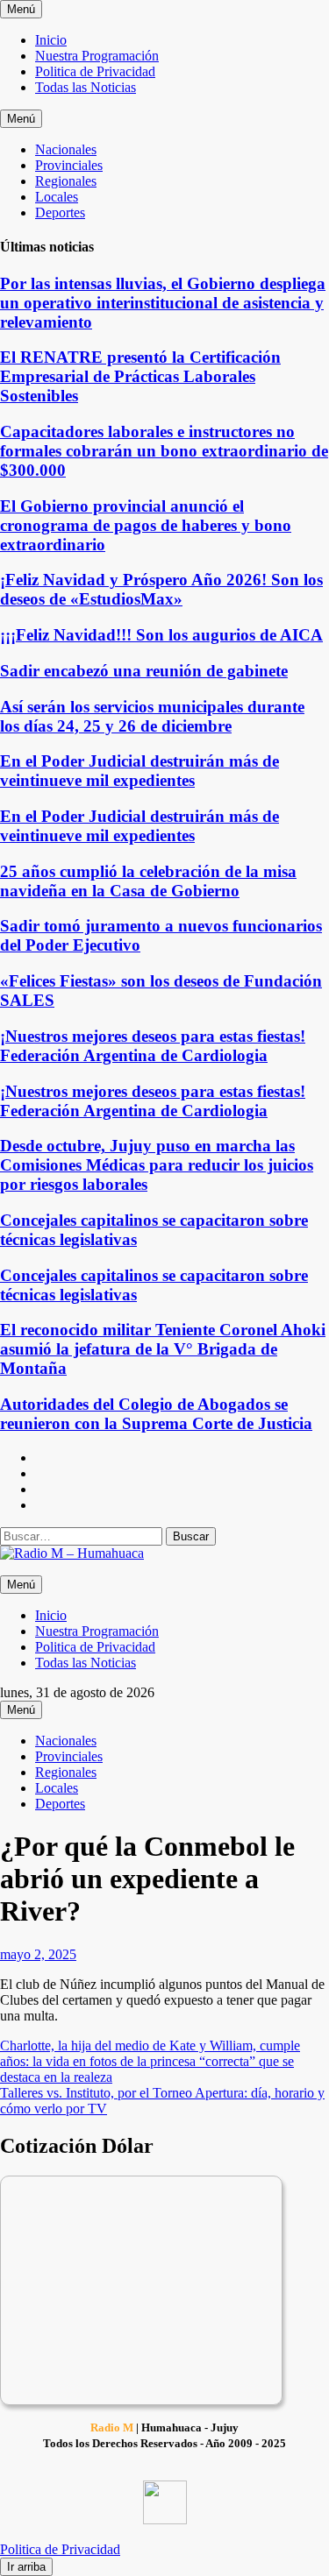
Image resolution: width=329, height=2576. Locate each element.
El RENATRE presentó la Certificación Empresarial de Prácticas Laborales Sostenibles (140, 376)
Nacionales (66, 149)
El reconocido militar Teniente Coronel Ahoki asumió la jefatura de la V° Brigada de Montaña (163, 1349)
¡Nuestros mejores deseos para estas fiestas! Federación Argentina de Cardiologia (153, 1046)
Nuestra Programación (97, 56)
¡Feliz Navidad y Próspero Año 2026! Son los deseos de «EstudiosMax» (161, 589)
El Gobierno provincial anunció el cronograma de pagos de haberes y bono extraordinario (146, 525)
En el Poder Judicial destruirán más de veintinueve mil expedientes (139, 771)
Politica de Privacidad (95, 71)
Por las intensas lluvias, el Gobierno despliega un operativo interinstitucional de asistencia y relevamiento (163, 303)
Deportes (60, 212)
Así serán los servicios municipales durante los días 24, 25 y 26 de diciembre (152, 716)
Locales (57, 197)
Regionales (66, 181)
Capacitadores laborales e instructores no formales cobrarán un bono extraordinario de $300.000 (164, 451)
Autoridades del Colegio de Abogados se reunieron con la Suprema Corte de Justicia (156, 1414)
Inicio (51, 40)
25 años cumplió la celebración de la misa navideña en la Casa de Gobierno (148, 881)
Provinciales (69, 165)
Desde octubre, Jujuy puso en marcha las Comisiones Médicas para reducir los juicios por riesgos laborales (157, 1165)
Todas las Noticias (86, 87)
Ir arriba (26, 2567)
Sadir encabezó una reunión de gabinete (144, 671)
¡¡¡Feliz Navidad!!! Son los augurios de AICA (161, 635)
